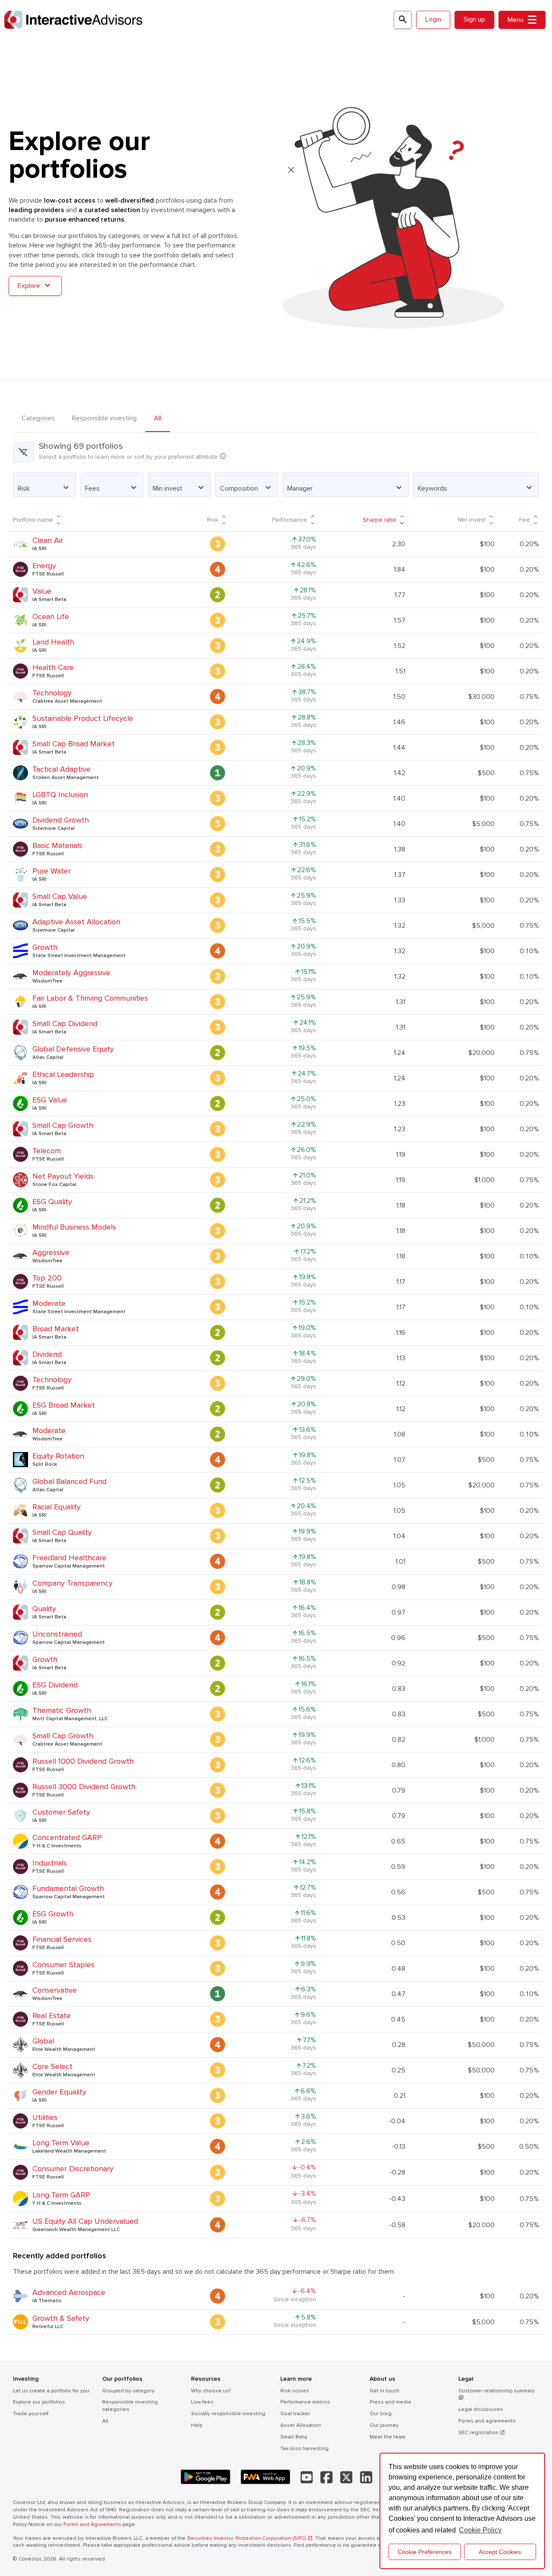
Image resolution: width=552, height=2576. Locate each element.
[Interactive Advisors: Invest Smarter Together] (198, 20)
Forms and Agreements (92, 2524)
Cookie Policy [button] (480, 2530)
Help (197, 2425)
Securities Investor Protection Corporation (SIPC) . (251, 2538)
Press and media (390, 2402)
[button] (44, 485)
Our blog (381, 2414)
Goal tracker (295, 2414)
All (158, 418)
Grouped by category (128, 2391)
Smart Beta (294, 2437)
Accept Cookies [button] (500, 2552)
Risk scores (295, 2391)
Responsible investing (104, 418)
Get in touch (384, 2391)
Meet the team (387, 2437)
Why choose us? (211, 2391)
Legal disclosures (481, 2409)
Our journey (384, 2425)
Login (433, 19)
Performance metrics (305, 2402)
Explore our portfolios (39, 2402)
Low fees (202, 2402)
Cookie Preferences (425, 2552)
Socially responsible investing (228, 2414)
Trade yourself (31, 2414)
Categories (38, 418)
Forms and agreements (487, 2421)
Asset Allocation (301, 2425)
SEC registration (482, 2433)
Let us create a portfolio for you (51, 2391)
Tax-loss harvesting (304, 2449)
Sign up (474, 19)
